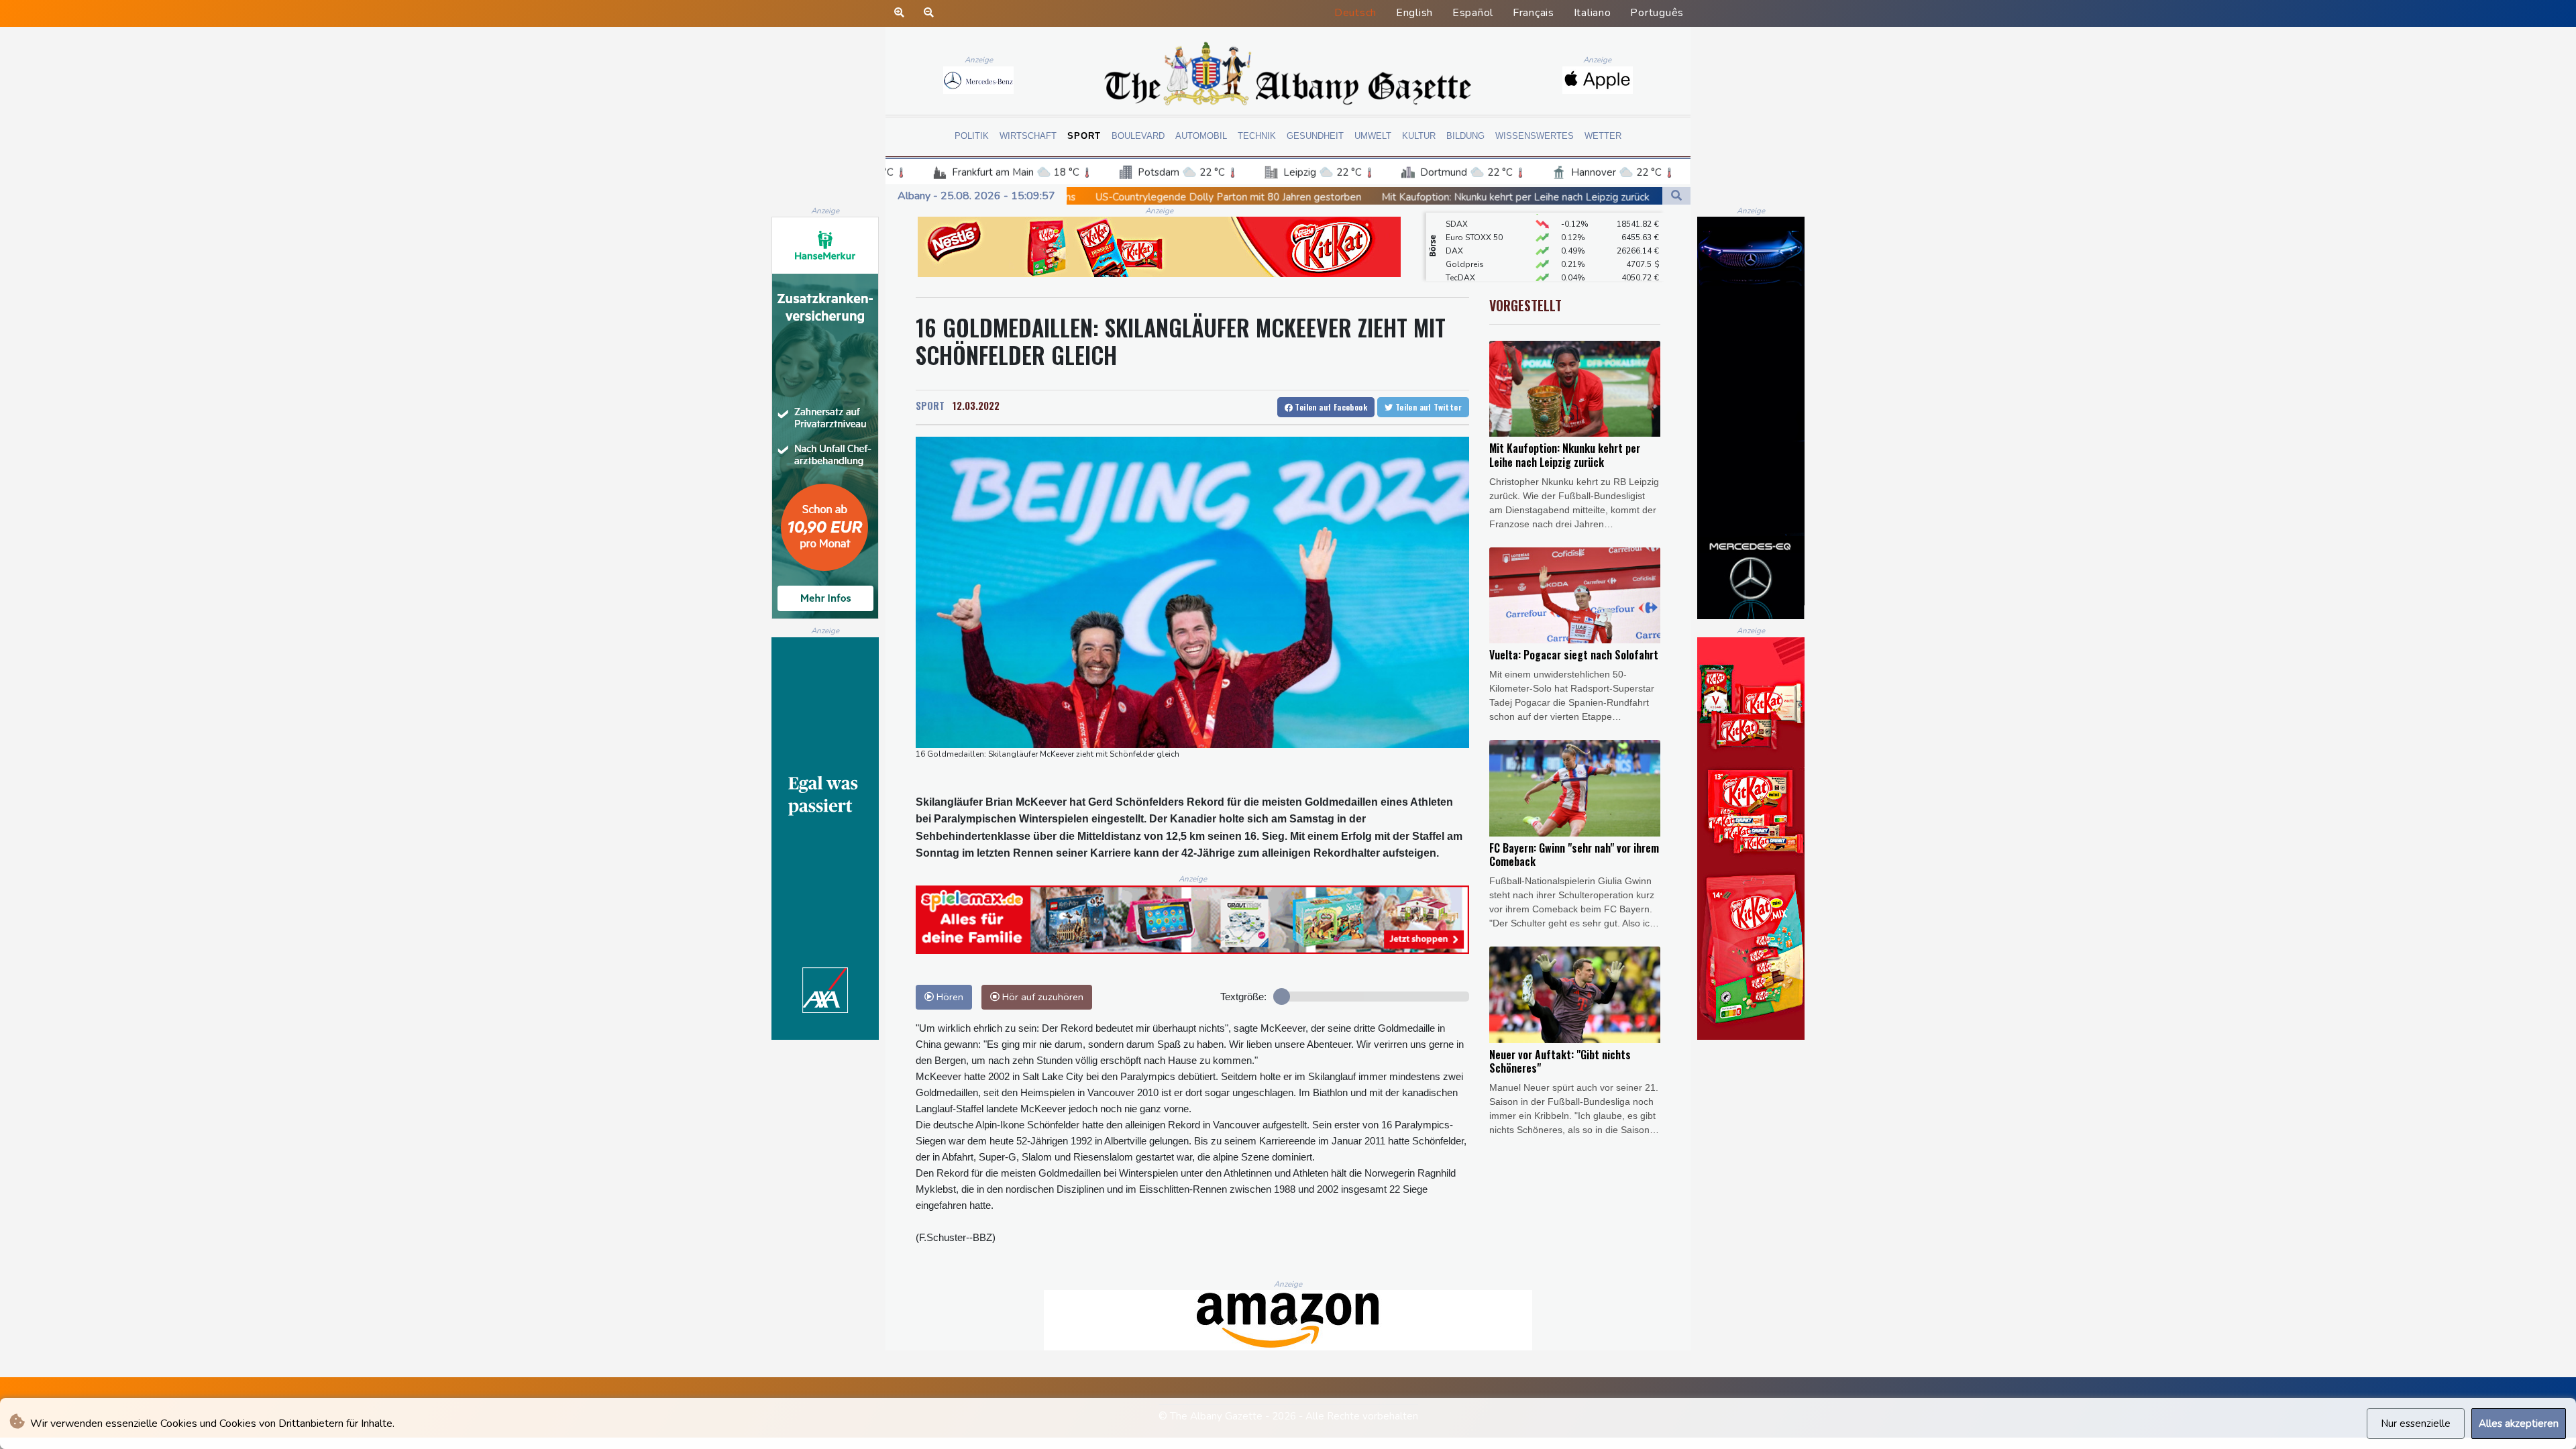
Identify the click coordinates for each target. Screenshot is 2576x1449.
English (1414, 13)
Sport (1084, 136)
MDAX (1458, 269)
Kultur (1419, 136)
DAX (1454, 215)
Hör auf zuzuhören (1041, 997)
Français (1534, 13)
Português (1657, 13)
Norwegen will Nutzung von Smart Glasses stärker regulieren (1560, 197)
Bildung (1465, 136)
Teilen (1330, 407)
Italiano (1593, 13)
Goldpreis (1465, 229)
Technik (1257, 136)
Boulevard (1138, 136)
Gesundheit (1315, 136)
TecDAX (1460, 242)
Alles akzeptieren (2519, 1424)
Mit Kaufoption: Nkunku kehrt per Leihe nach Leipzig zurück (1266, 197)
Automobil (1201, 136)
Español (1473, 13)
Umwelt (1373, 136)
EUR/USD (1463, 256)
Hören (949, 997)
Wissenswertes (1535, 136)
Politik (972, 136)
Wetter (1603, 136)
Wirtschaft (1028, 136)
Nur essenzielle (2416, 1424)
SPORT (930, 405)
